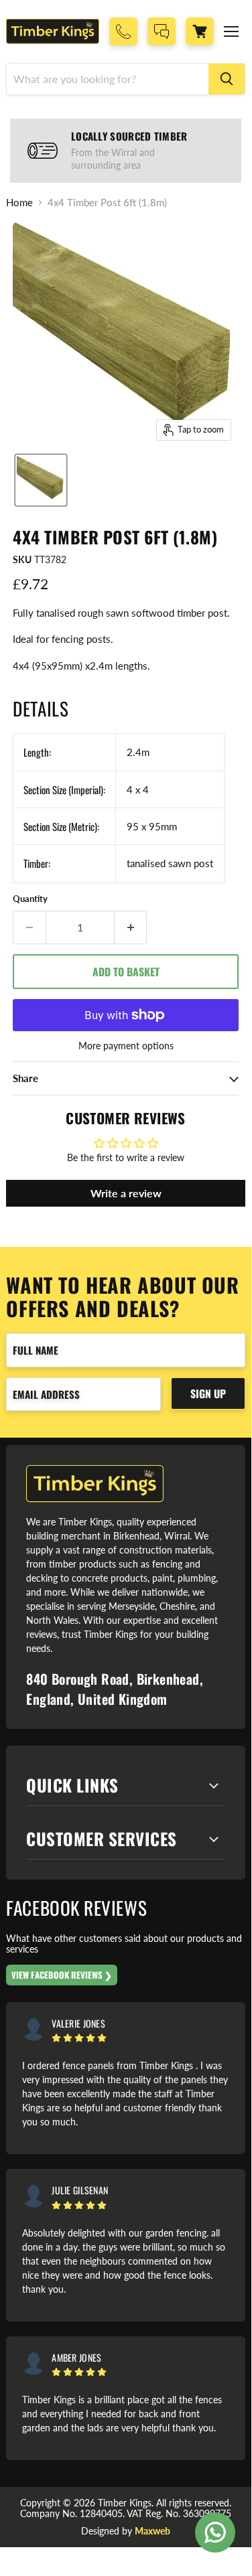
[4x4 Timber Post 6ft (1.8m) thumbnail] (41, 480)
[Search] (227, 79)
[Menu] (231, 31)
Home (19, 203)
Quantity (30, 899)
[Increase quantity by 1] (131, 927)
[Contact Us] (162, 31)
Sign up (208, 1393)
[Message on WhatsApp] (215, 2532)
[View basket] (200, 31)
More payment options (126, 1046)
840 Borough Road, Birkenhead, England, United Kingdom (115, 1689)
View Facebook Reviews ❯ (62, 1975)
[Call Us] (123, 31)
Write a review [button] (126, 1193)
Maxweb (152, 2531)
